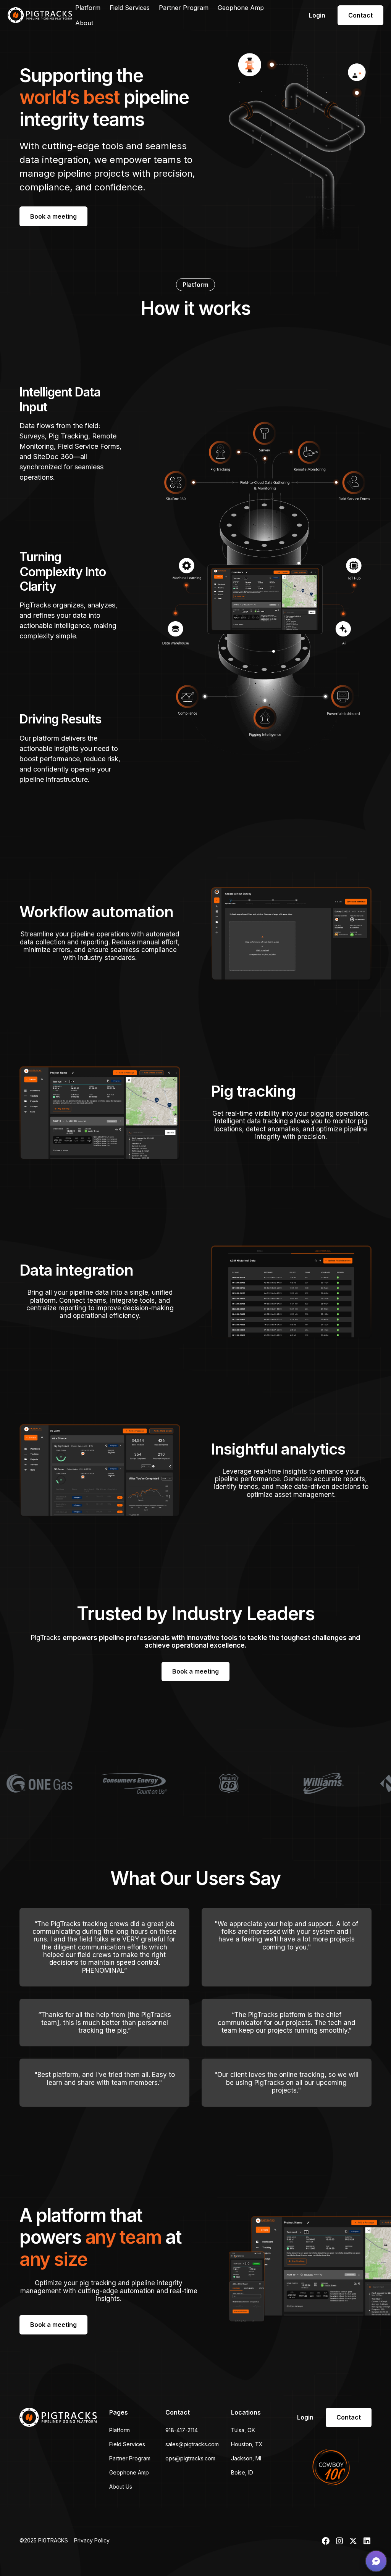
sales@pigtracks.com (192, 2444)
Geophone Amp (241, 8)
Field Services (130, 8)
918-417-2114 (182, 2430)
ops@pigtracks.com (190, 2458)
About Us (121, 2487)
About (84, 23)
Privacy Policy (92, 2540)
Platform (88, 8)
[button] (376, 2561)
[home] (40, 15)
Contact (360, 15)
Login (317, 15)
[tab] (72, 435)
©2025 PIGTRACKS (44, 2540)
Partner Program (184, 8)
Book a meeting (53, 216)
